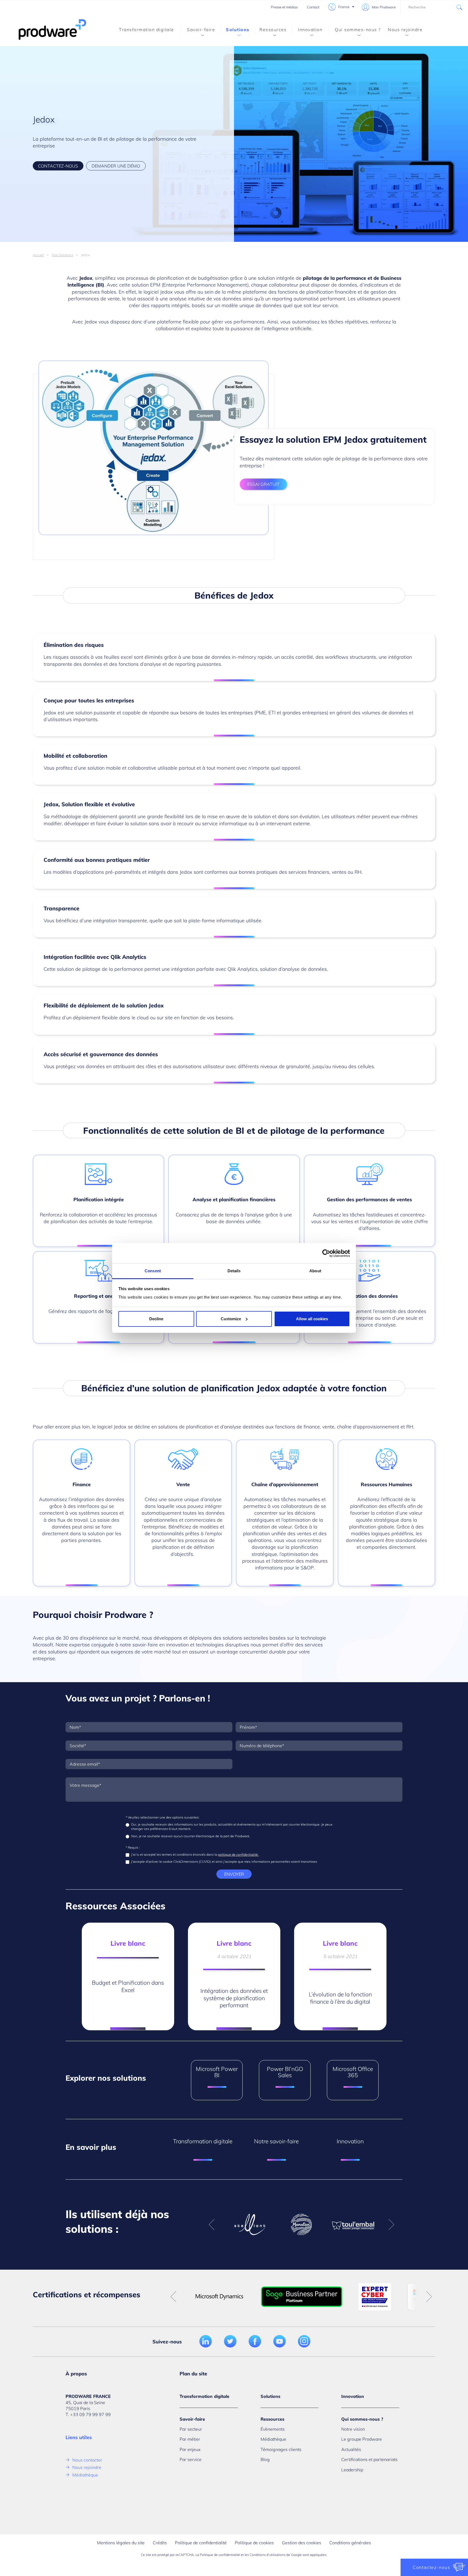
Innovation (310, 30)
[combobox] (434, 7)
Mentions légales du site (121, 2543)
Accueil (38, 255)
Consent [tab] (153, 1271)
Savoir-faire (201, 30)
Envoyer (234, 1874)
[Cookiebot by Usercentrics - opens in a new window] (326, 1253)
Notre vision (353, 2429)
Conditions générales (350, 2543)
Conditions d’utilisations (268, 2555)
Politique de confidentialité (201, 2543)
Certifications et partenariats (369, 2459)
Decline (156, 1319)
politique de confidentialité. (238, 1854)
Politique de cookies (254, 2543)
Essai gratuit (263, 484)
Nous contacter (87, 2460)
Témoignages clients (281, 2449)
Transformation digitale (147, 30)
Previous (212, 2225)
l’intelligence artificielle (287, 328)
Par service (191, 2459)
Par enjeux (190, 2449)
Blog (265, 2459)
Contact (313, 7)
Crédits (160, 2543)
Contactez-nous (58, 166)
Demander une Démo (116, 166)
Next (391, 2225)
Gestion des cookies (302, 2543)
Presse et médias (284, 7)
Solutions (238, 30)
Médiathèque (85, 2475)
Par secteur (191, 2429)
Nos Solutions (62, 255)
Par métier (190, 2439)
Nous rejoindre (405, 30)
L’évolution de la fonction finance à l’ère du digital (340, 1998)
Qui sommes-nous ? (358, 30)
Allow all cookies (312, 1319)
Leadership (352, 2470)
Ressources (273, 30)
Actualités (351, 2449)
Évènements (273, 2429)
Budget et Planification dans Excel (128, 1986)
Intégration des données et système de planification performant (234, 1998)
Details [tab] (234, 1271)
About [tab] (315, 1271)
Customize (231, 1319)
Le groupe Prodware (362, 2439)
